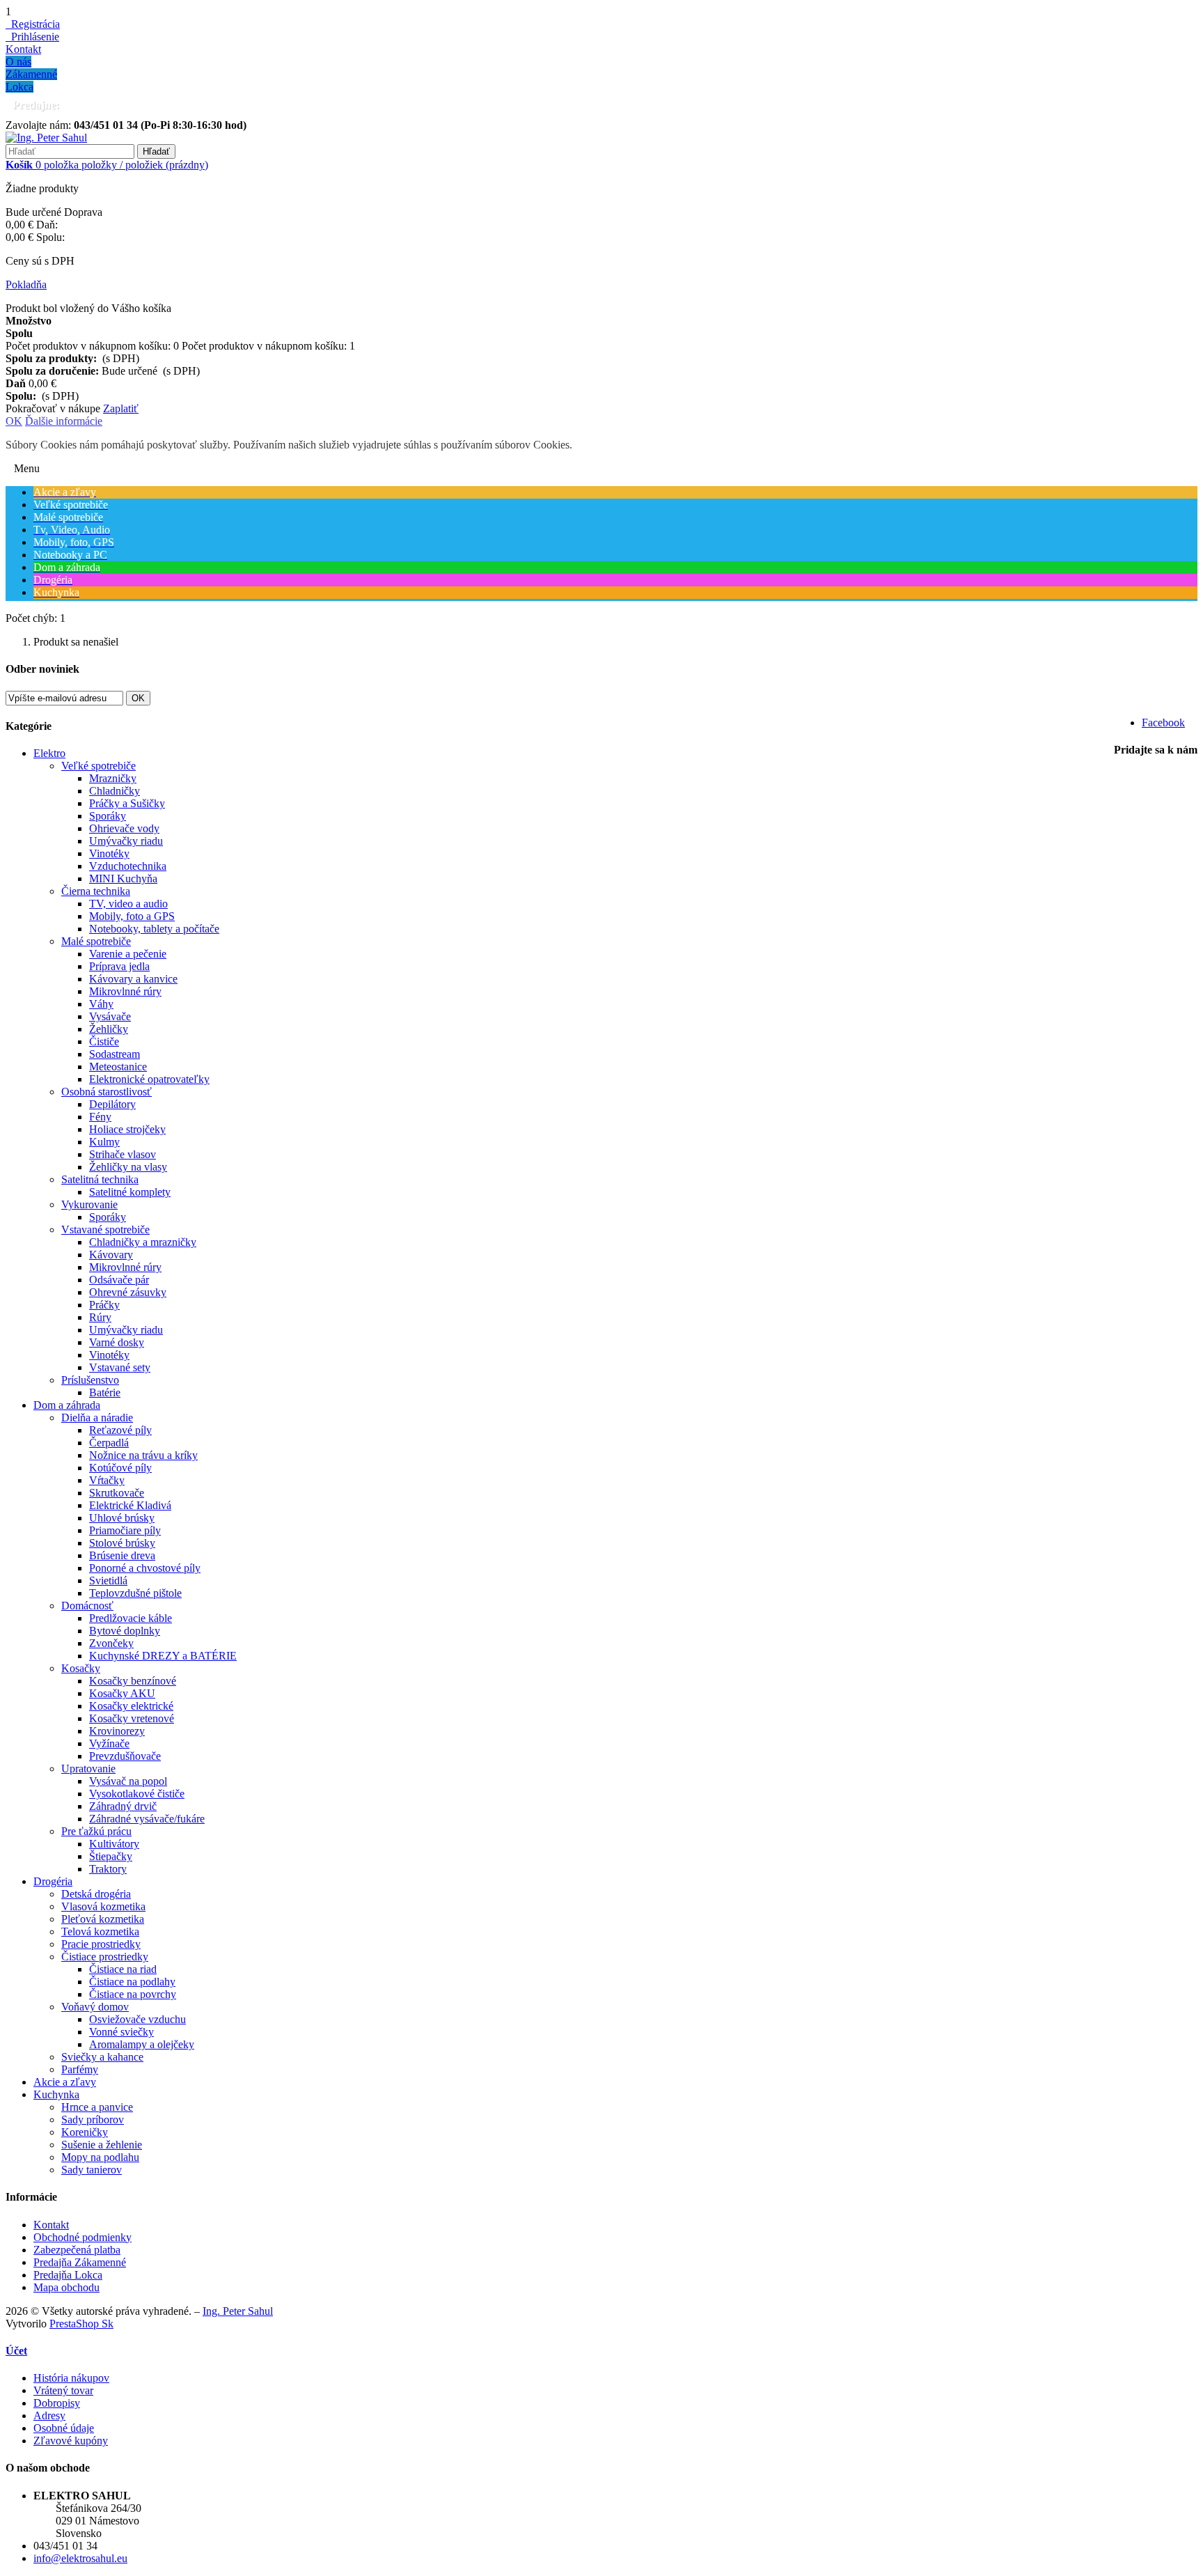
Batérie (105, 1392)
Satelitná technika (100, 1179)
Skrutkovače (117, 1493)
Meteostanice (118, 1067)
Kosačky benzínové (133, 1681)
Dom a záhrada (67, 1405)
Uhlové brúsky (122, 1518)
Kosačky (81, 1668)
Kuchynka (56, 2094)
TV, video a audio (128, 904)
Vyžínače (109, 1743)
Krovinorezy (117, 1731)
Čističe (104, 1041)
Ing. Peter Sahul (238, 2311)
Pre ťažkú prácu (96, 1831)
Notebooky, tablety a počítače (154, 929)
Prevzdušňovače (125, 1756)
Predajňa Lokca (68, 2275)
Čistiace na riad (123, 1969)
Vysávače (110, 1016)
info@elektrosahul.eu (80, 2558)
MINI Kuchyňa (123, 879)
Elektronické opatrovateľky (149, 1079)
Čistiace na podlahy (132, 1982)
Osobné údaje (64, 2428)
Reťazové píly (120, 1430)
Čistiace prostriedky (105, 1957)
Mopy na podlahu (100, 2157)
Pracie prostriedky (101, 1944)
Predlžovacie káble (131, 1618)
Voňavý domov (95, 2007)
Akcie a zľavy (65, 2082)
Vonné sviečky (121, 2032)
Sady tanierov (92, 2170)
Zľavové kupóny (71, 2441)
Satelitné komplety (130, 1192)
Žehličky (109, 1029)
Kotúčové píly (120, 1468)
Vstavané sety (120, 1367)
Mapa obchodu (66, 2287)
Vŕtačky (107, 1480)
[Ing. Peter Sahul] (46, 138)
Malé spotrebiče (96, 941)
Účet (16, 2351)
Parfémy (80, 2069)
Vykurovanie (89, 1204)
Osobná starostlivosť (107, 1092)
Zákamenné (31, 74)
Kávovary (111, 1255)
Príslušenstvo (90, 1380)
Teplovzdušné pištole (135, 1593)
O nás (18, 62)
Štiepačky (111, 1856)
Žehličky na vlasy (128, 1167)
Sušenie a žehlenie (102, 2145)
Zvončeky (111, 1643)
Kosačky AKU (122, 1693)
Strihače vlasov (123, 1154)
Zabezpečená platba (77, 2250)
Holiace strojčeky (127, 1129)
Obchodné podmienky (82, 2237)
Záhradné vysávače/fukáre (147, 1819)
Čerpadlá (109, 1443)
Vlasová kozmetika (103, 1906)
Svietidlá (108, 1580)
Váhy (101, 1004)
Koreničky (85, 2132)
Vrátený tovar (63, 2390)
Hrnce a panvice (97, 2107)
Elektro (49, 753)
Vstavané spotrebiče (105, 1230)
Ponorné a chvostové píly (145, 1568)
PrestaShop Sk (81, 2324)
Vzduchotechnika (128, 866)
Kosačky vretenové (132, 1718)
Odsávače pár (119, 1280)
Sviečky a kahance (102, 2057)
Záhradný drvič (123, 1806)
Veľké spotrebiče (99, 766)
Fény (100, 1117)
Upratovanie (88, 1769)
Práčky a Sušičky (127, 803)
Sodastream (115, 1054)
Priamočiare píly (125, 1530)
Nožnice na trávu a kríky (143, 1455)
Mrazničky (113, 778)
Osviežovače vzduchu (137, 2019)
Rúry (100, 1317)
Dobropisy (57, 2403)
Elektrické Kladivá (130, 1505)
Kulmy (104, 1142)
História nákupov (71, 2378)
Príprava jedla (119, 966)
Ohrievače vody (124, 828)
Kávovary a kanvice (133, 979)
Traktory (108, 1869)
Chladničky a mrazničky (143, 1242)
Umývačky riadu (126, 841)
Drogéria (53, 1881)
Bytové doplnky (125, 1631)
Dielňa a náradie (97, 1418)
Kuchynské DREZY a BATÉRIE (163, 1656)
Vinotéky (109, 853)
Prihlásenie (32, 37)
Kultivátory (114, 1844)
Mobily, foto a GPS (132, 916)
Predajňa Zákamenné (80, 2262)
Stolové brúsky (122, 1543)
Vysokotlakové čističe (137, 1794)
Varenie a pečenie (128, 954)
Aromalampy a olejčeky (142, 2044)
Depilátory (112, 1104)
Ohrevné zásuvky (128, 1292)
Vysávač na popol (128, 1781)
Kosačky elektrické (131, 1706)
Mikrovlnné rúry (125, 991)
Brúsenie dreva (122, 1555)
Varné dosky (117, 1342)
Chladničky (115, 791)
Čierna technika (96, 891)
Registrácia (33, 24)
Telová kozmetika (100, 1931)
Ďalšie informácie (64, 421)
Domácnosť (87, 1606)
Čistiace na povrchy (133, 1994)
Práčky (104, 1305)
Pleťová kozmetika (103, 1919)
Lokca (19, 87)
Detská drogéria (96, 1894)
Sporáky (108, 816)
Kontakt (23, 49)
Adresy (49, 2415)
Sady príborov (93, 2120)
